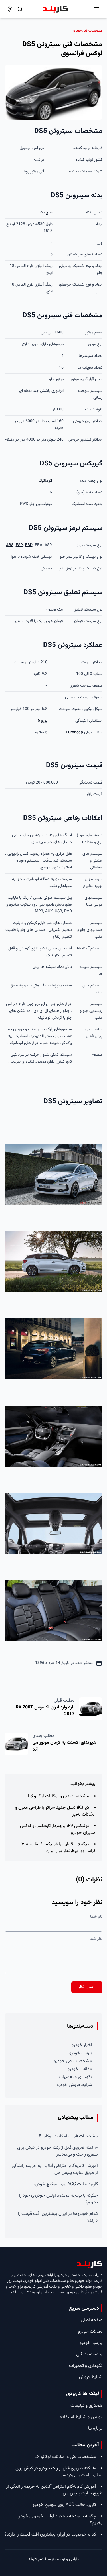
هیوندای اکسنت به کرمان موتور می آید (64, 1746)
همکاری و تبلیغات (86, 2406)
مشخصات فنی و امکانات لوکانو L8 (58, 1796)
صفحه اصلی (92, 2320)
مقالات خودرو (80, 2069)
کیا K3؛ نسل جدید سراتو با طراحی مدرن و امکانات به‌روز (55, 1811)
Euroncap (74, 732)
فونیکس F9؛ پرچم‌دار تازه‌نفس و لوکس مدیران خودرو (58, 1829)
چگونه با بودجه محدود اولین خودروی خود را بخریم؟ (58, 2199)
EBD (29, 545)
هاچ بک (46, 213)
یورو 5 (43, 721)
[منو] (97, 9)
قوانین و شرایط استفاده (81, 2417)
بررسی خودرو (81, 2053)
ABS (10, 545)
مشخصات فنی (89, 2354)
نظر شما (96, 1939)
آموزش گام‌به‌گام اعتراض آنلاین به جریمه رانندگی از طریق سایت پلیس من (55, 2169)
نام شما (96, 1917)
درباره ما (95, 2429)
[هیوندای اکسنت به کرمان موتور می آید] (16, 1744)
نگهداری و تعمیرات (75, 2077)
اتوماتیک (45, 481)
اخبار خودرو (82, 2045)
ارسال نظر (87, 1987)
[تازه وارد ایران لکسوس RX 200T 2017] (91, 1709)
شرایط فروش (91, 2377)
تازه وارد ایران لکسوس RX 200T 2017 (45, 1711)
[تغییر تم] (10, 9)
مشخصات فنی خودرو (73, 2061)
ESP (19, 545)
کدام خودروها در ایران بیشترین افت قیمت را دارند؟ (58, 2217)
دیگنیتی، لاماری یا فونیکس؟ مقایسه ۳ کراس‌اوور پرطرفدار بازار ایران (58, 1848)
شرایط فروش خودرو (74, 2085)
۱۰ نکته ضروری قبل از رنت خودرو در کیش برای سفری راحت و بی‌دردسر (57, 2151)
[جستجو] (20, 9)
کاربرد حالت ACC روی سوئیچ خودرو (66, 2184)
